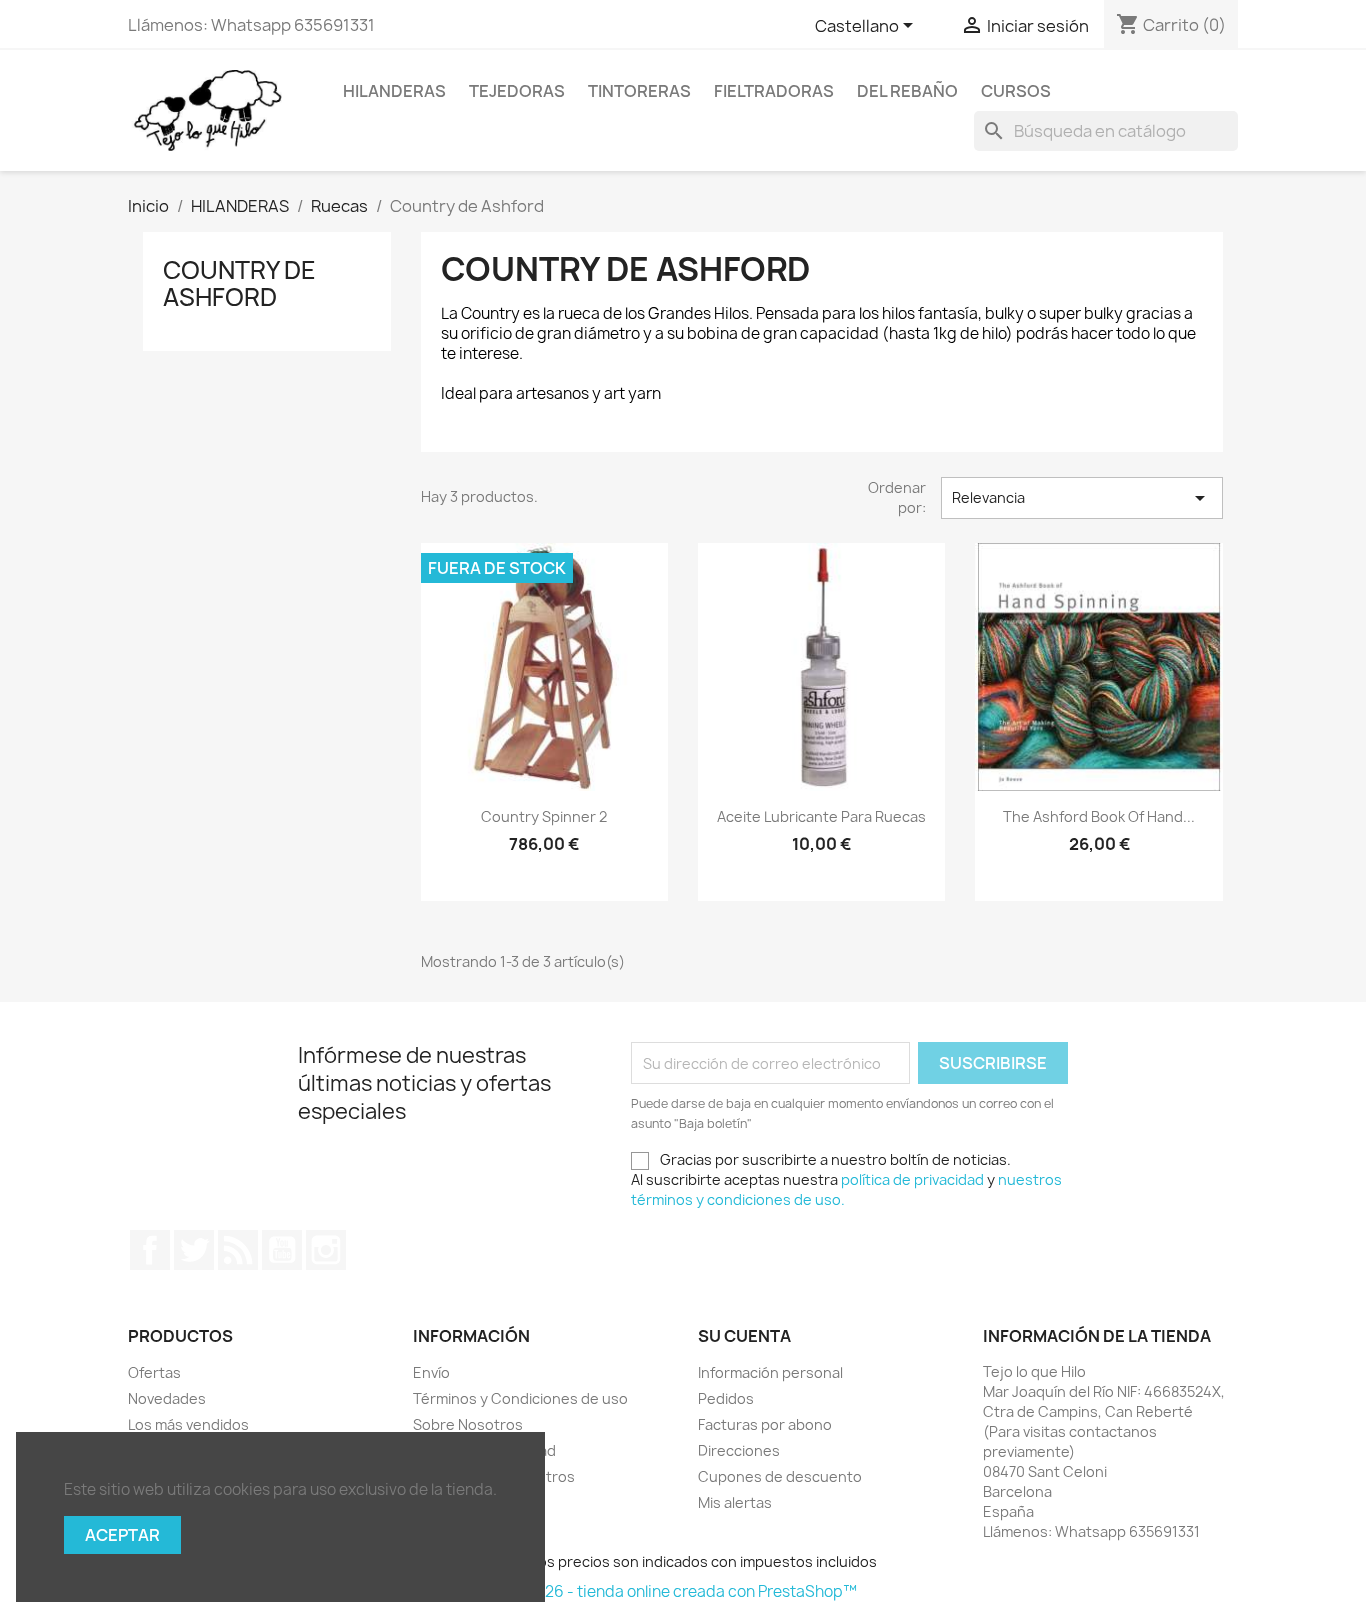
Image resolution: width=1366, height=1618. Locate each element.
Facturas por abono (765, 1424)
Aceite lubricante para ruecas (821, 816)
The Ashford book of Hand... (1099, 816)
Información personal (770, 1372)
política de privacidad (912, 1179)
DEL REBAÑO (907, 91)
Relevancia (1082, 498)
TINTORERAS (639, 91)
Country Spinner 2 (544, 816)
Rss (238, 1250)
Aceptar (122, 1535)
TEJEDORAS (517, 91)
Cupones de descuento (780, 1476)
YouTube (282, 1250)
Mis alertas (735, 1502)
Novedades (167, 1398)
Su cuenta (744, 1336)
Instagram (326, 1250)
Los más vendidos (188, 1424)
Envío (431, 1372)
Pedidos (726, 1398)
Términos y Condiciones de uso (520, 1398)
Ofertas (154, 1372)
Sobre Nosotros (468, 1424)
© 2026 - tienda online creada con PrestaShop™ (683, 1591)
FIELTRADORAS (774, 91)
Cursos (1016, 91)
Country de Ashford (239, 283)
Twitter (194, 1250)
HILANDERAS (394, 91)
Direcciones (739, 1450)
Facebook (150, 1250)
